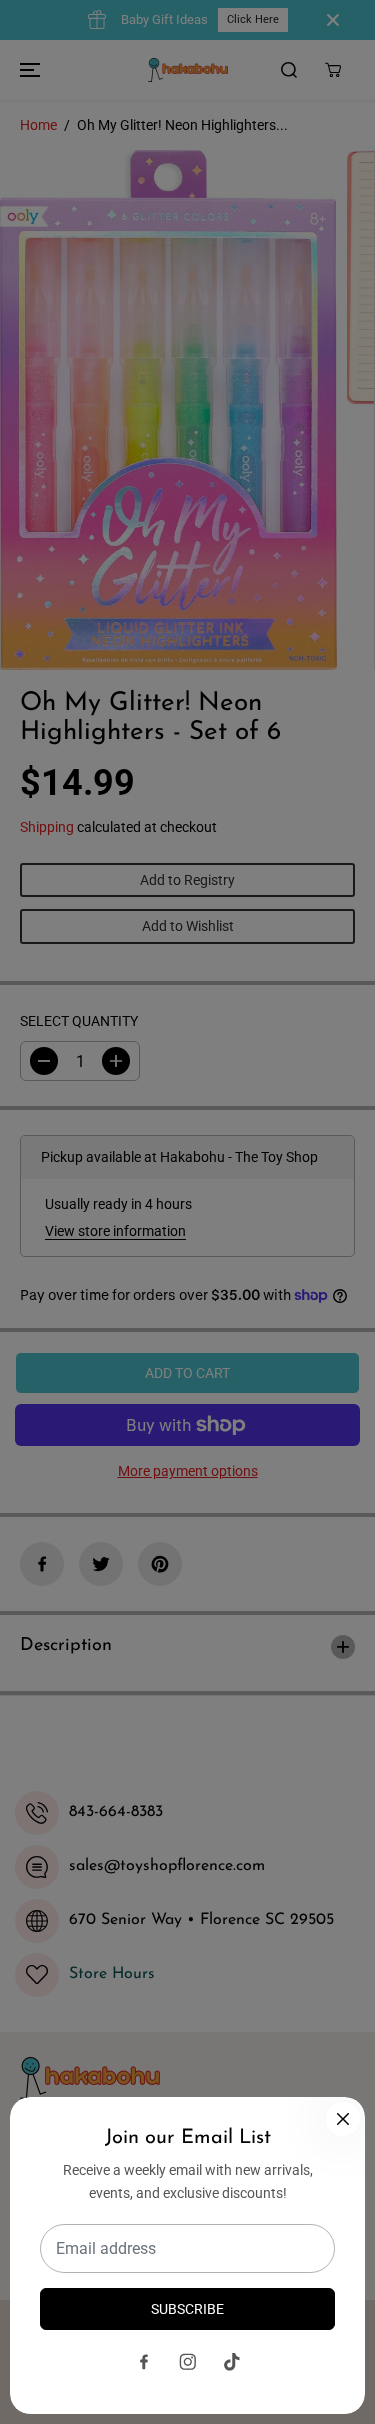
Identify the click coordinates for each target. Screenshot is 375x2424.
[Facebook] (144, 2362)
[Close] (343, 2119)
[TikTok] (232, 2362)
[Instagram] (188, 2362)
